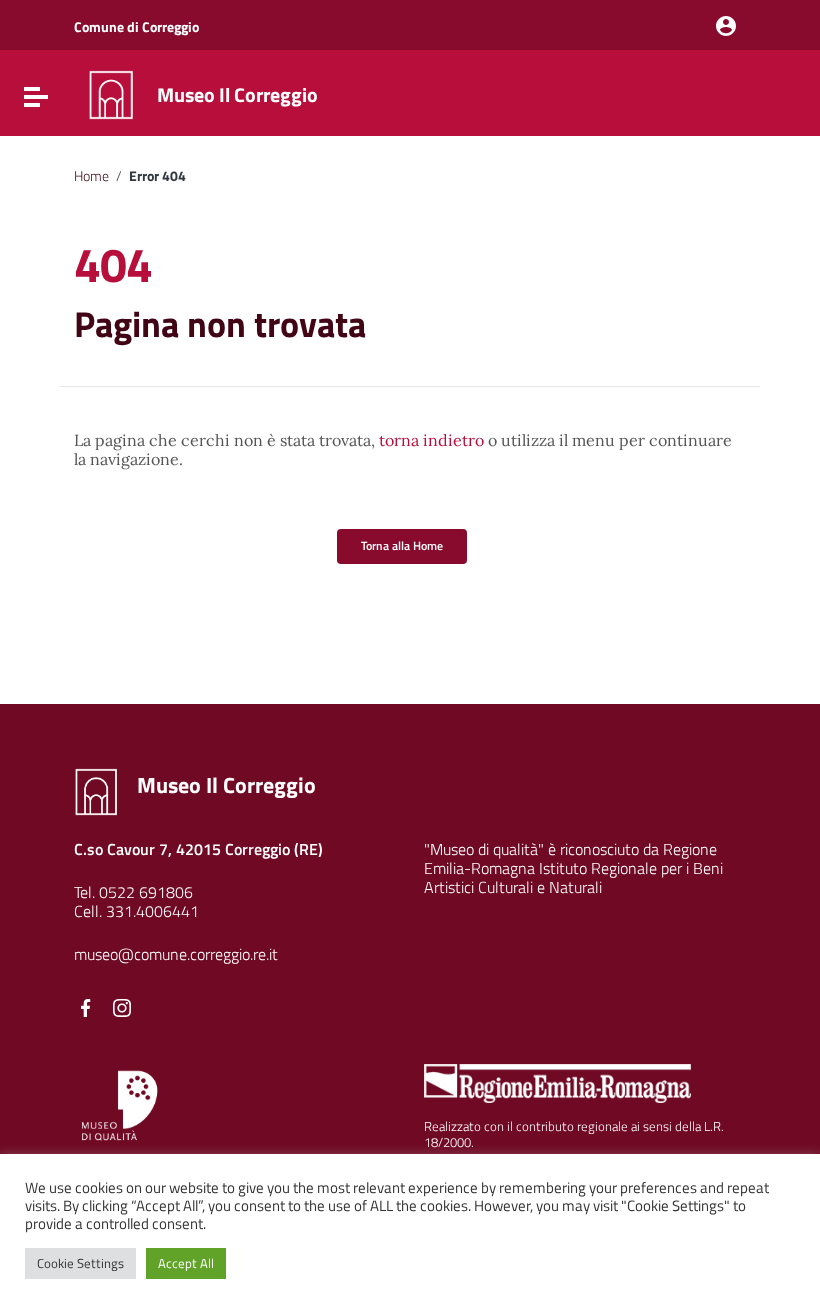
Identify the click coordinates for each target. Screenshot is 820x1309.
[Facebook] (86, 1008)
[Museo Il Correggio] (111, 93)
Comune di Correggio (136, 26)
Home (91, 176)
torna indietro (431, 440)
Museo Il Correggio (237, 94)
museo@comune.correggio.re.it (176, 954)
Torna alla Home (402, 545)
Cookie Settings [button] (80, 1263)
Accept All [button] (186, 1263)
